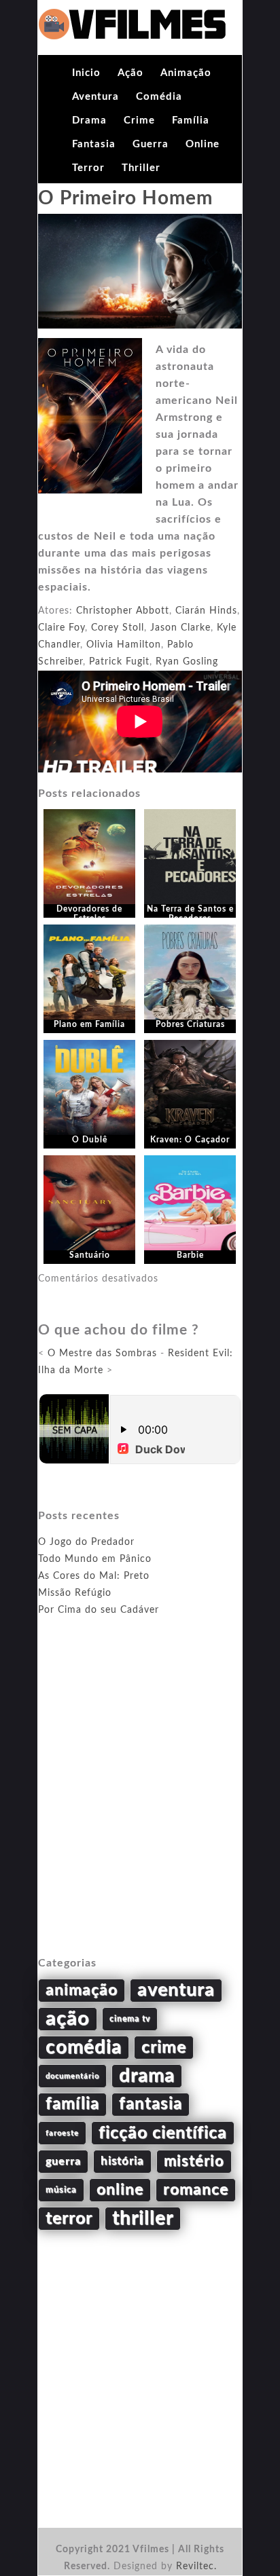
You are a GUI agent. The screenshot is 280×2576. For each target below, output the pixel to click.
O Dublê (90, 1140)
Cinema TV (130, 2019)
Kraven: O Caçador (190, 1140)
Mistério (194, 2161)
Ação (130, 73)
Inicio (86, 73)
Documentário (72, 2076)
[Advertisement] (140, 1802)
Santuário (90, 1255)
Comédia (159, 97)
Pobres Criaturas (190, 1024)
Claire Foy (62, 628)
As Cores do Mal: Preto (94, 1576)
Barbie (190, 1255)
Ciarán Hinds (206, 611)
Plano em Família (89, 1024)
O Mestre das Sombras (102, 1354)
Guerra (151, 144)
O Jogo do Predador (86, 1542)
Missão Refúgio (75, 1593)
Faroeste (62, 2133)
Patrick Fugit (119, 662)
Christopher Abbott (123, 611)
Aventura (95, 97)
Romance (196, 2190)
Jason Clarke (180, 628)
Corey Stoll (118, 628)
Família (191, 120)
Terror (88, 168)
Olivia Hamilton (124, 645)
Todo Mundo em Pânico (95, 1559)
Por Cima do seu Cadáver (99, 1610)
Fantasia (94, 144)
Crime (139, 120)
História (122, 2161)
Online (203, 144)
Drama (89, 120)
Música (61, 2190)
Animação (186, 73)
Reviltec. (196, 2566)
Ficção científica (163, 2133)
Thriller (141, 168)
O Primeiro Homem (125, 198)
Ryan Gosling (187, 662)
